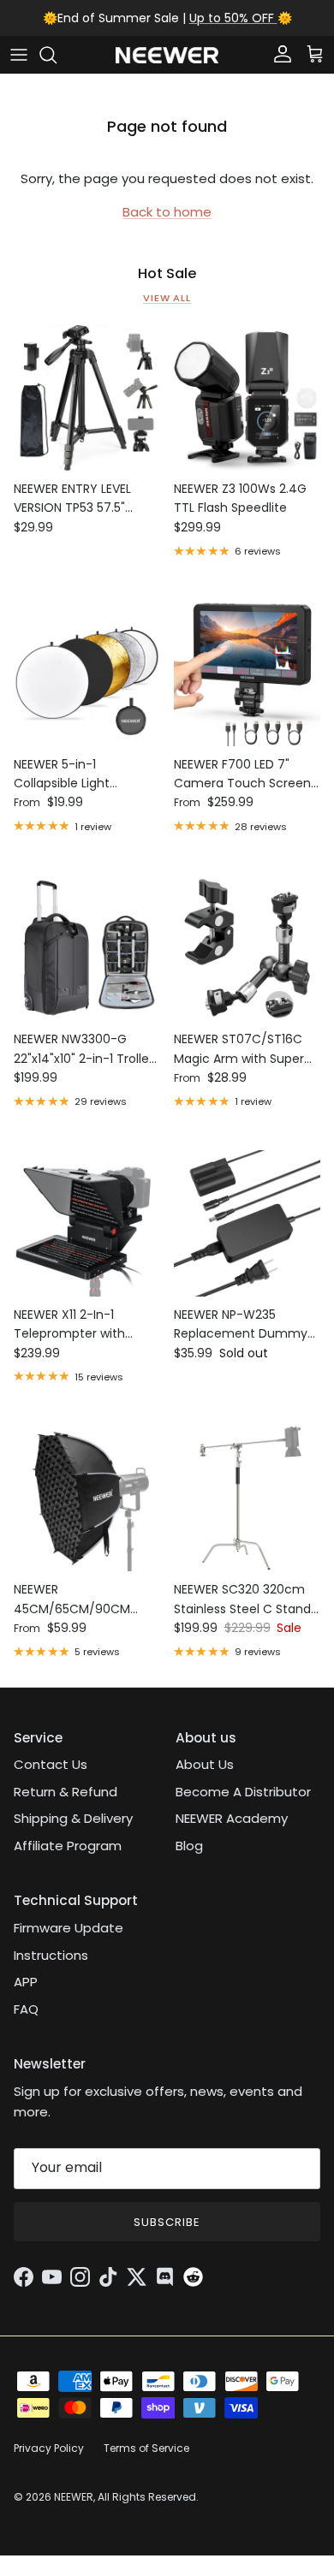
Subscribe (167, 2222)
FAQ (26, 2009)
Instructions (51, 1955)
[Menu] (19, 55)
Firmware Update (69, 1928)
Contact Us (51, 1764)
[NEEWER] (167, 55)
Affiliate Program (68, 1846)
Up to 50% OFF (233, 18)
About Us (205, 1764)
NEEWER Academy (232, 1818)
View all (167, 298)
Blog (189, 1846)
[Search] (57, 55)
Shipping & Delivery (73, 1818)
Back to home (167, 212)
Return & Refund (66, 1792)
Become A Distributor (243, 1792)
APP (26, 1982)
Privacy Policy (49, 2448)
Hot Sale (167, 274)
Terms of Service (146, 2448)
